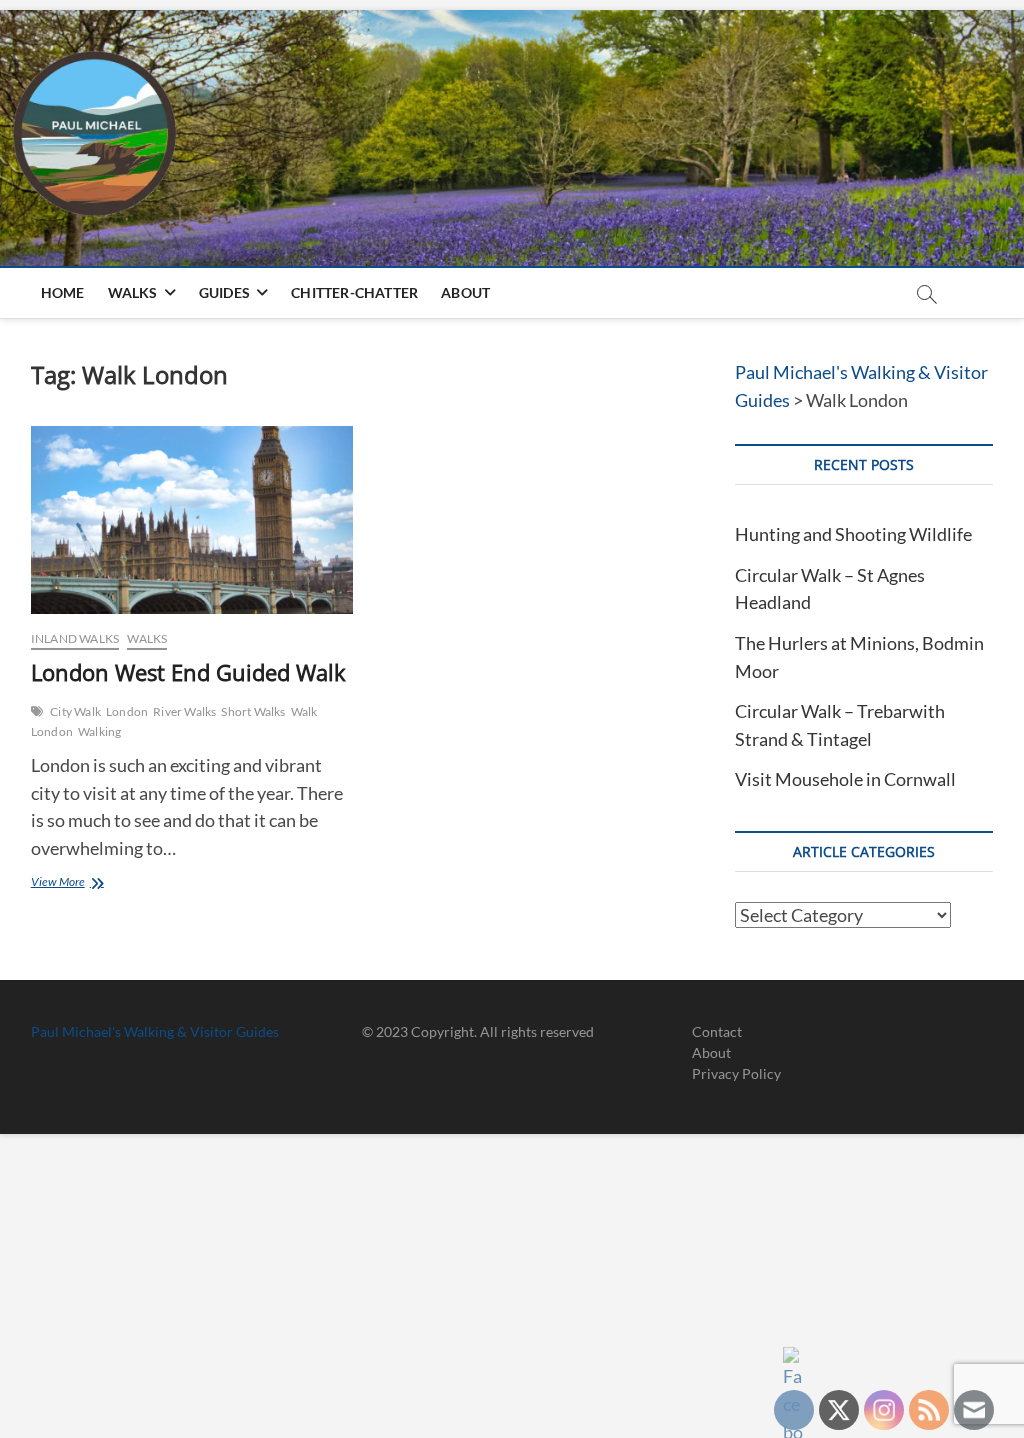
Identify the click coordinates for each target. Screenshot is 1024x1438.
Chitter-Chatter (354, 292)
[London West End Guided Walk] (192, 520)
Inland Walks (75, 638)
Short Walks (253, 711)
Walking (99, 731)
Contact (717, 1031)
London (127, 711)
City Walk (75, 711)
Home (63, 292)
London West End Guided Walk (188, 672)
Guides (224, 292)
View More (75, 883)
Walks (133, 292)
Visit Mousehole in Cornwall (845, 779)
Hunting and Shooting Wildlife (853, 534)
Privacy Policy (736, 1073)
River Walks (184, 711)
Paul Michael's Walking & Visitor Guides (155, 1031)
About (465, 292)
